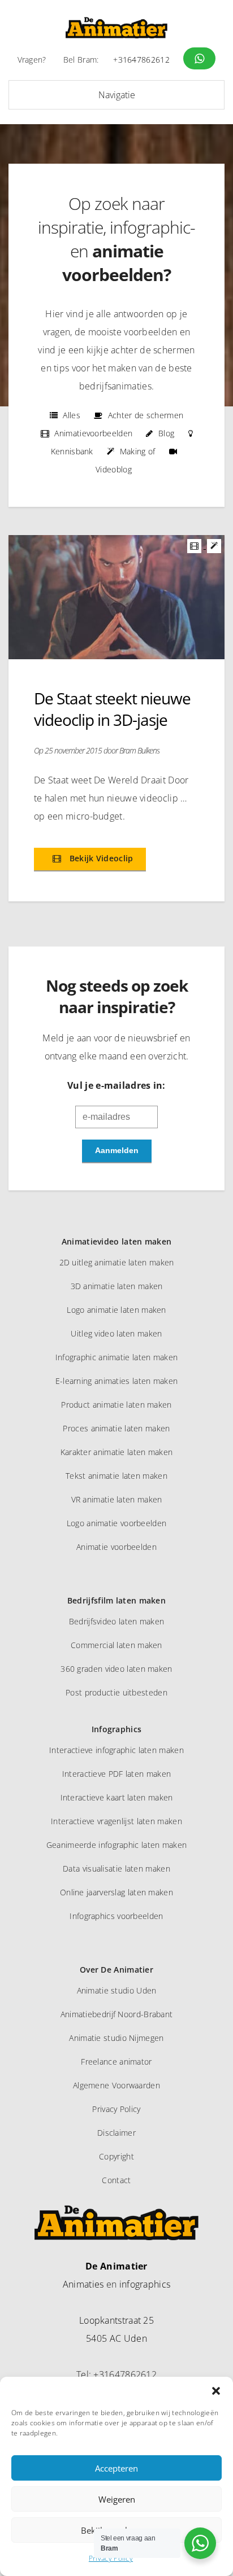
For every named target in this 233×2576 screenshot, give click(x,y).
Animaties (83, 2284)
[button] (216, 2391)
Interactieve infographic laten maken (116, 1750)
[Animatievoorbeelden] (196, 545)
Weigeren (117, 2499)
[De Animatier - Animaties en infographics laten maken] (116, 2227)
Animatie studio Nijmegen (116, 2038)
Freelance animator (116, 2062)
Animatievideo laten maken (117, 1241)
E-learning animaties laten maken (117, 1381)
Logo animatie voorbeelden (117, 1523)
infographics (145, 2284)
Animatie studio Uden (117, 1990)
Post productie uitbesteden (116, 1692)
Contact (116, 2180)
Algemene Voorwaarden (116, 2085)
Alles (72, 415)
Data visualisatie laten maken (116, 1869)
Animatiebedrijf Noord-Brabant (117, 2014)
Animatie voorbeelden (116, 1547)
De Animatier (116, 2266)
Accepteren (116, 2468)
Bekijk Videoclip (100, 858)
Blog (166, 433)
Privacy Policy (111, 2558)
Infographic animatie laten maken (117, 1357)
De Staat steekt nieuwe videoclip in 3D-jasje (112, 709)
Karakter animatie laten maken (117, 1452)
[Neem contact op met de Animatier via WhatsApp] (199, 58)
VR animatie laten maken (117, 1499)
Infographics (117, 1729)
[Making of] (215, 545)
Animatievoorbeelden (93, 433)
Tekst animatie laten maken (116, 1476)
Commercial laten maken (116, 1645)
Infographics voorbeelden (116, 1916)
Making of (138, 451)
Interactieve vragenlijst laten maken (116, 1821)
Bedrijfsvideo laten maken (117, 1621)
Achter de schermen (146, 415)
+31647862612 (141, 60)
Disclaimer (116, 2133)
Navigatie (117, 95)
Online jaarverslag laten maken (116, 1892)
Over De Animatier (116, 1970)
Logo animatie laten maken (116, 1310)
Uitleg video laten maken (116, 1333)
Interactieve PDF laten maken (116, 1774)
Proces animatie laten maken (116, 1428)
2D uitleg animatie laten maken (117, 1262)
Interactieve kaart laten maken (117, 1797)
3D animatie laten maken (117, 1286)
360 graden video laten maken (116, 1669)
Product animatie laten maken (116, 1405)
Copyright (116, 2156)
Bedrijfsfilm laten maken (116, 1600)
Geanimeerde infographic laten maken (117, 1845)
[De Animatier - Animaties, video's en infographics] (116, 28)
